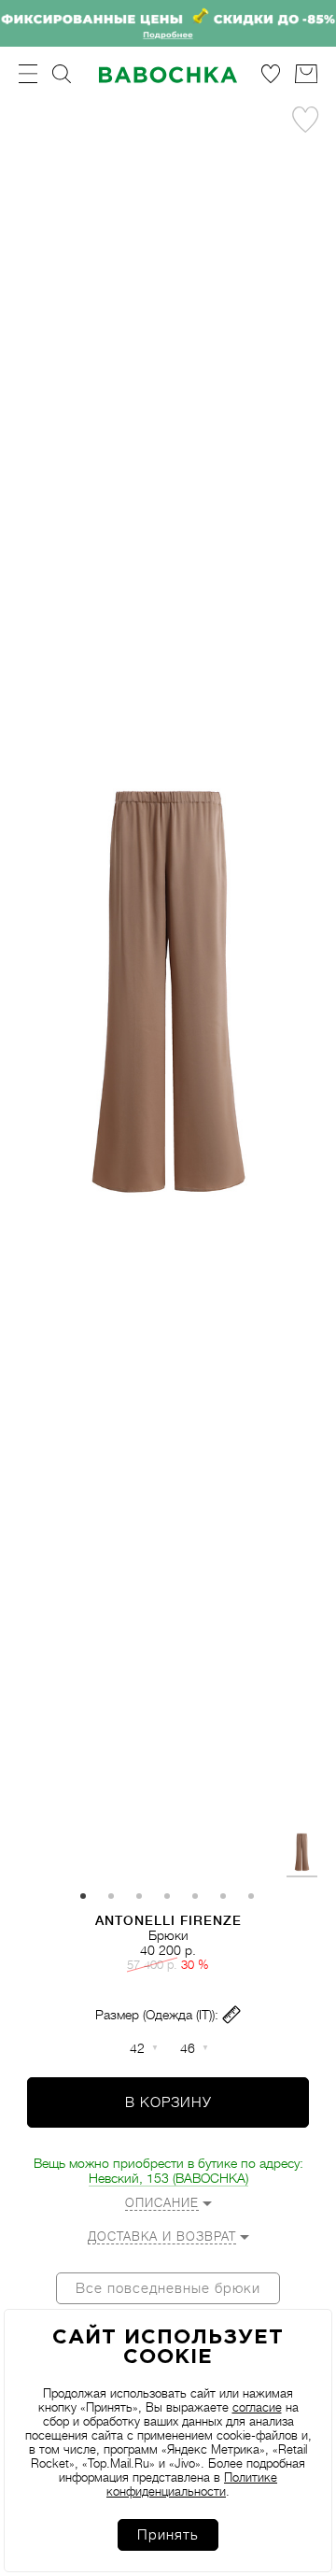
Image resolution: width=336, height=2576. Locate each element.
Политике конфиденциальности (192, 2484)
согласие (257, 2407)
